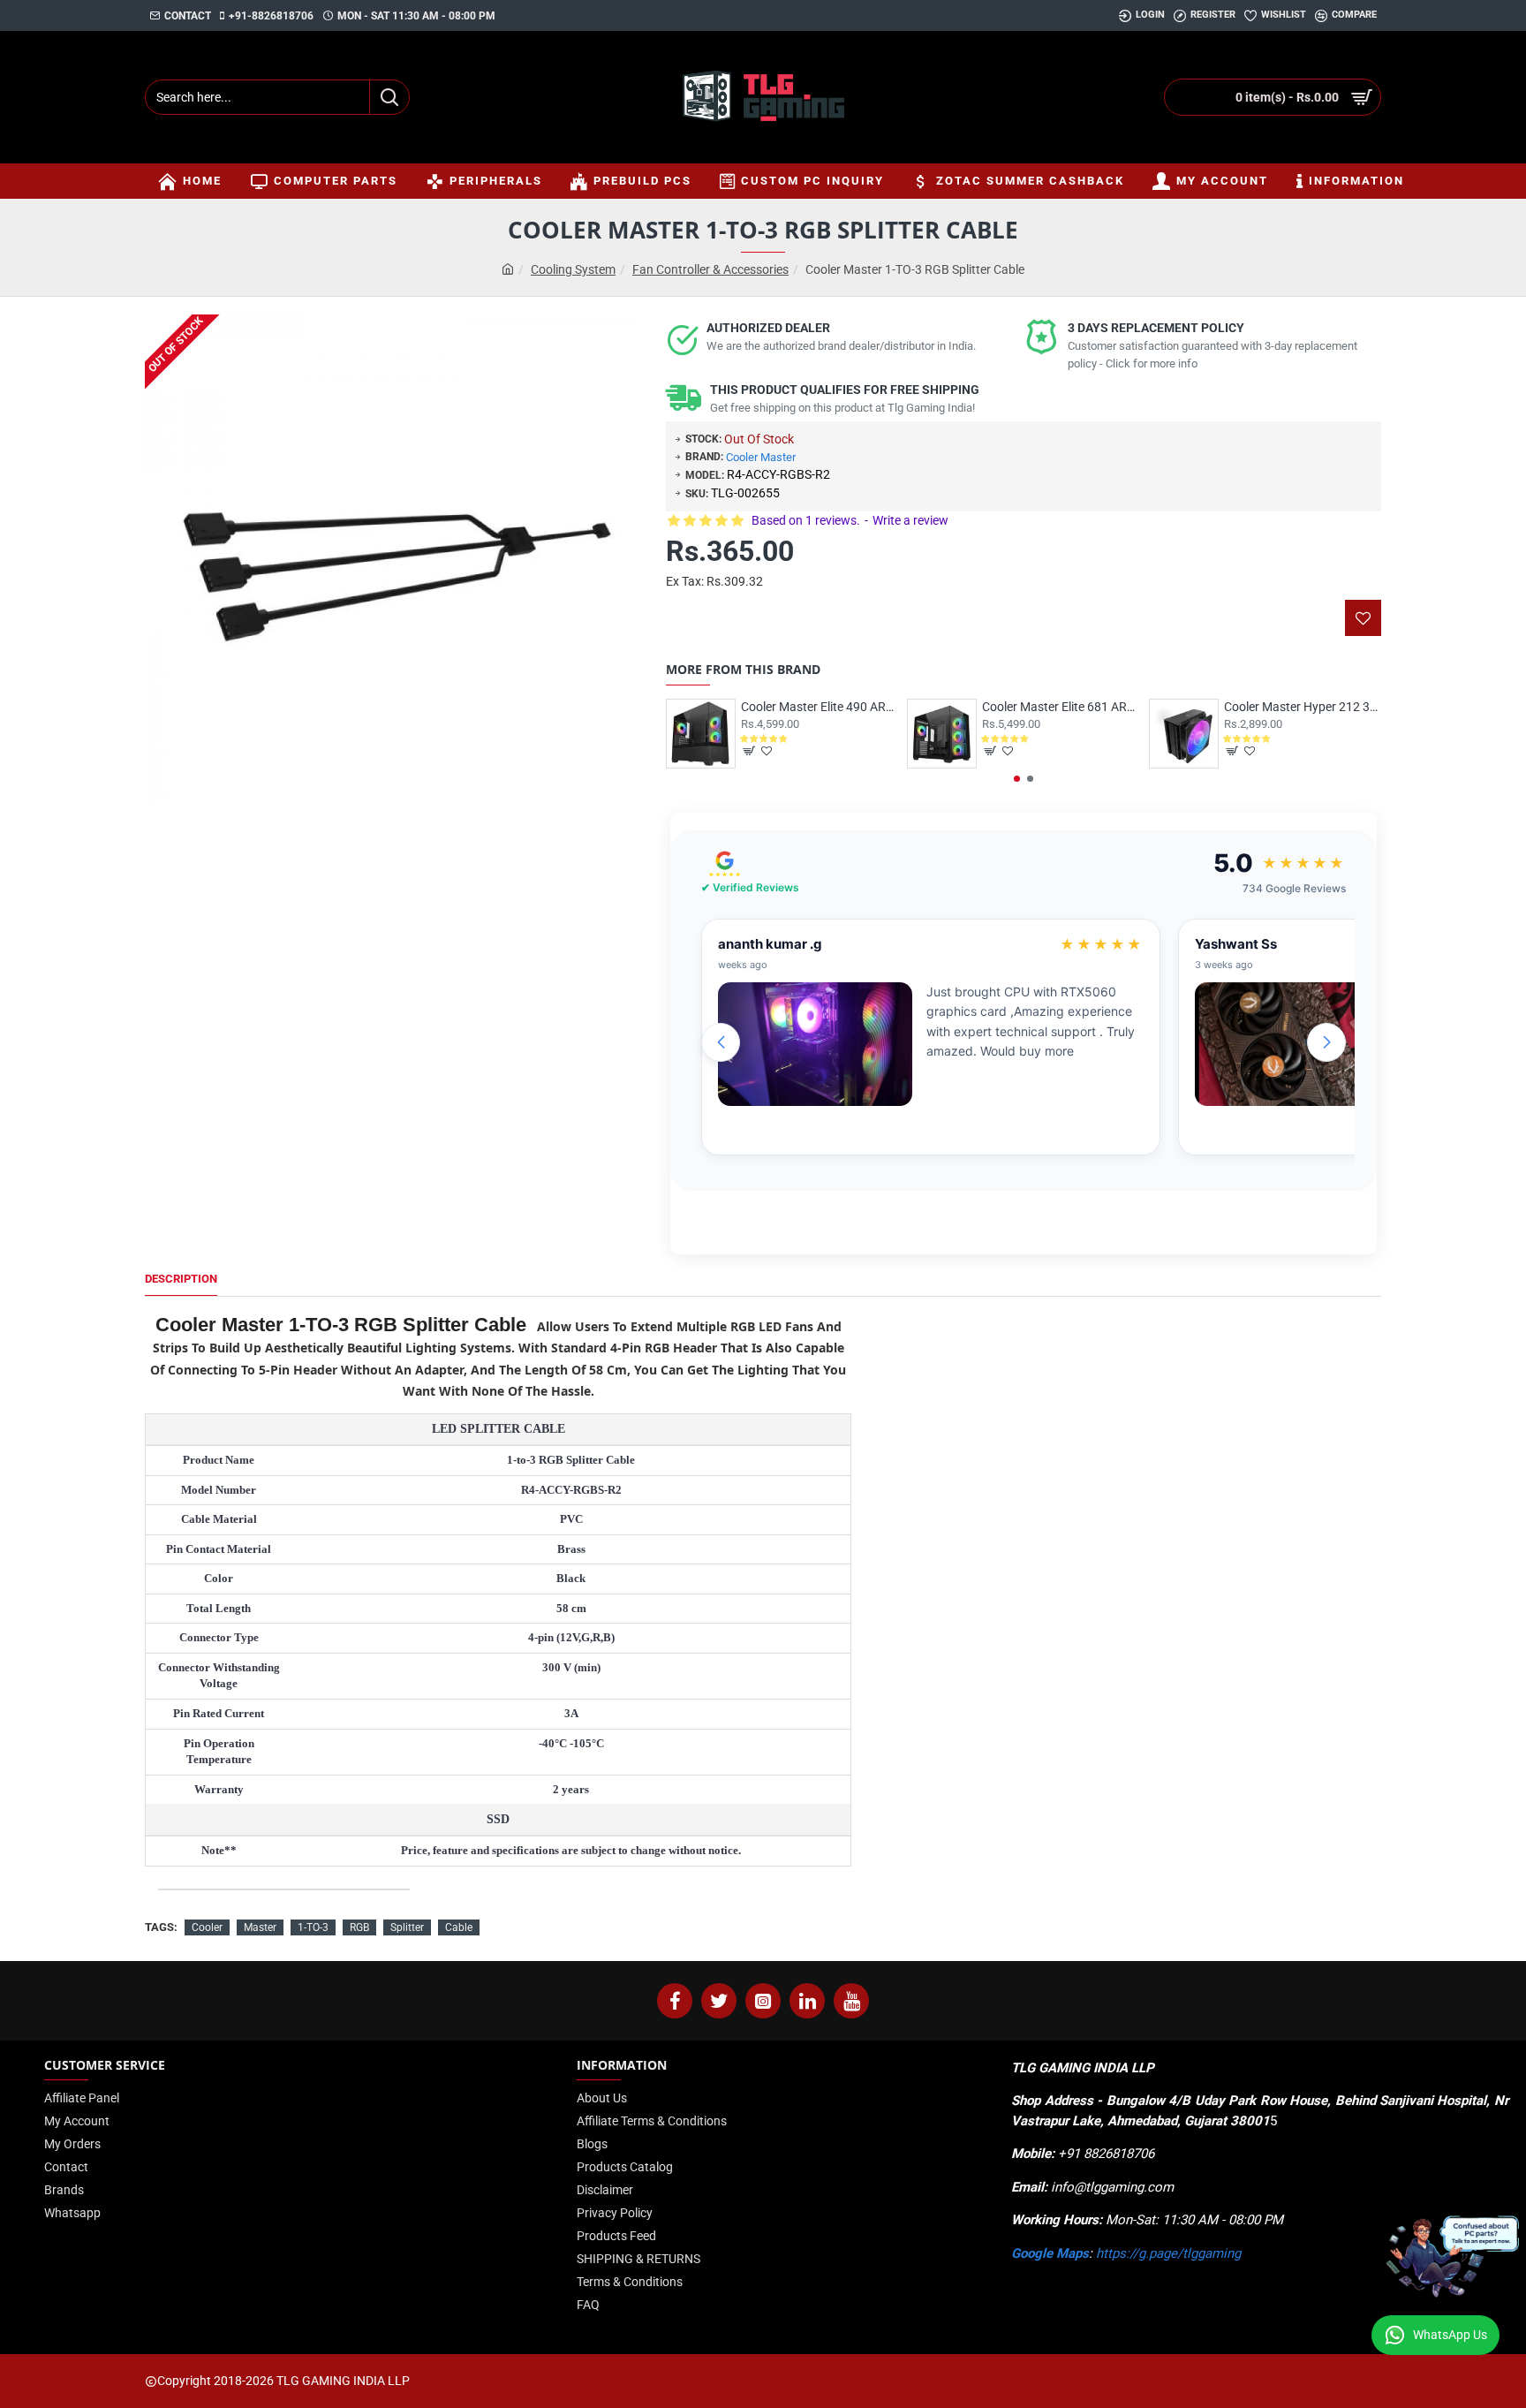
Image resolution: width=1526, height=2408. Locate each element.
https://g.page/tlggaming (1168, 2253)
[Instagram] (763, 2001)
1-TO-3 (313, 1927)
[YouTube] (851, 2001)
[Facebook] (675, 2001)
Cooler (207, 1927)
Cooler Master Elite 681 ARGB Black (1061, 707)
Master (260, 1927)
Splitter (407, 1927)
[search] (389, 97)
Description (181, 1279)
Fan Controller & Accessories (710, 269)
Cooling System (573, 269)
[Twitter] (719, 2001)
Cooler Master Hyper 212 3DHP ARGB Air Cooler (1303, 707)
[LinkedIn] (807, 2001)
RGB (359, 1927)
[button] (1017, 779)
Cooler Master (761, 457)
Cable (459, 1927)
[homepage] (508, 270)
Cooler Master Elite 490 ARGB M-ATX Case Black (820, 707)
